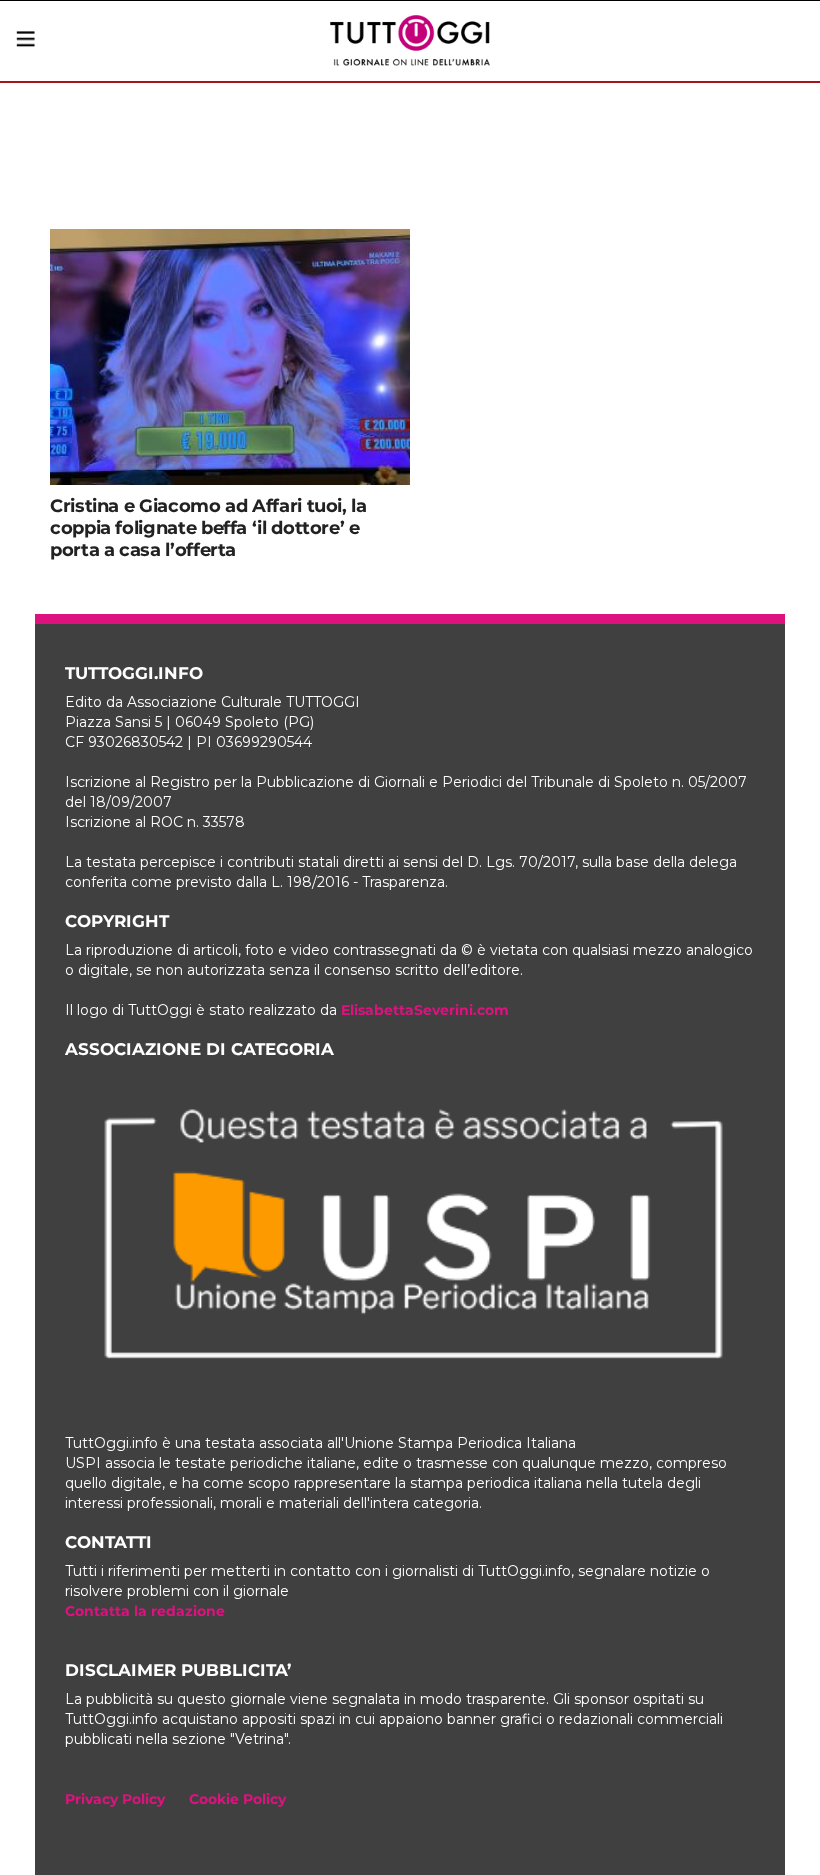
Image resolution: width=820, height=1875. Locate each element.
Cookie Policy (237, 1799)
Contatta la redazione (145, 1611)
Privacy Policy (115, 1799)
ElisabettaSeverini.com (425, 1010)
